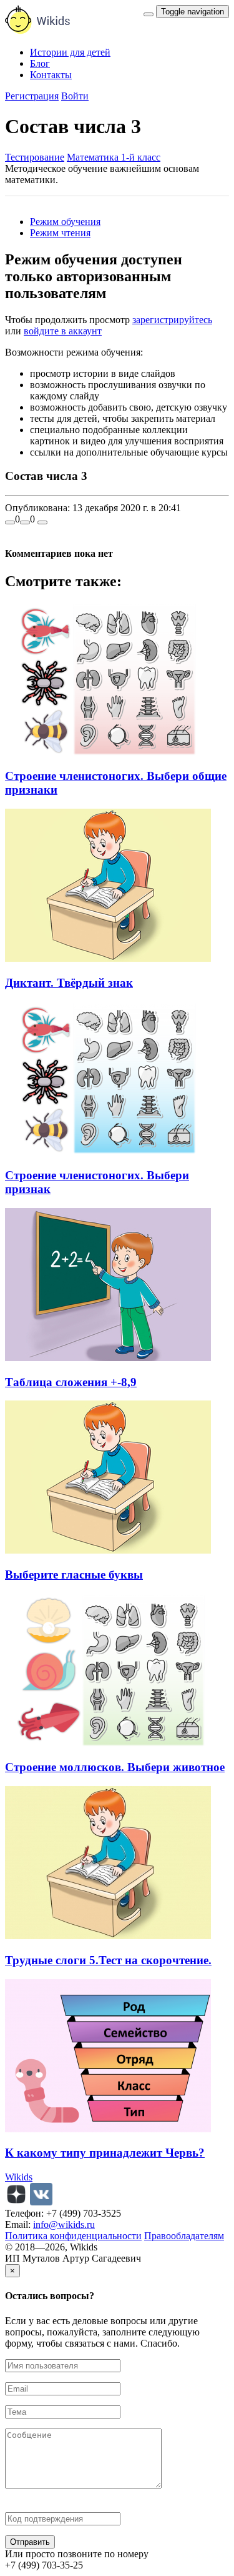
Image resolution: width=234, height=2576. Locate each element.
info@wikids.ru (64, 2224)
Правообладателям (184, 2236)
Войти (75, 96)
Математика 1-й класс (114, 157)
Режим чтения (60, 233)
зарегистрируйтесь (172, 320)
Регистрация (32, 96)
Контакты (51, 75)
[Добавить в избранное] (42, 522)
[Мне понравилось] (10, 522)
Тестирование (35, 157)
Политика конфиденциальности (73, 2236)
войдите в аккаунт (63, 331)
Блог (40, 63)
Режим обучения (65, 222)
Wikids (19, 2177)
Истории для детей (70, 52)
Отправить (30, 2542)
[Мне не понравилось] (25, 522)
